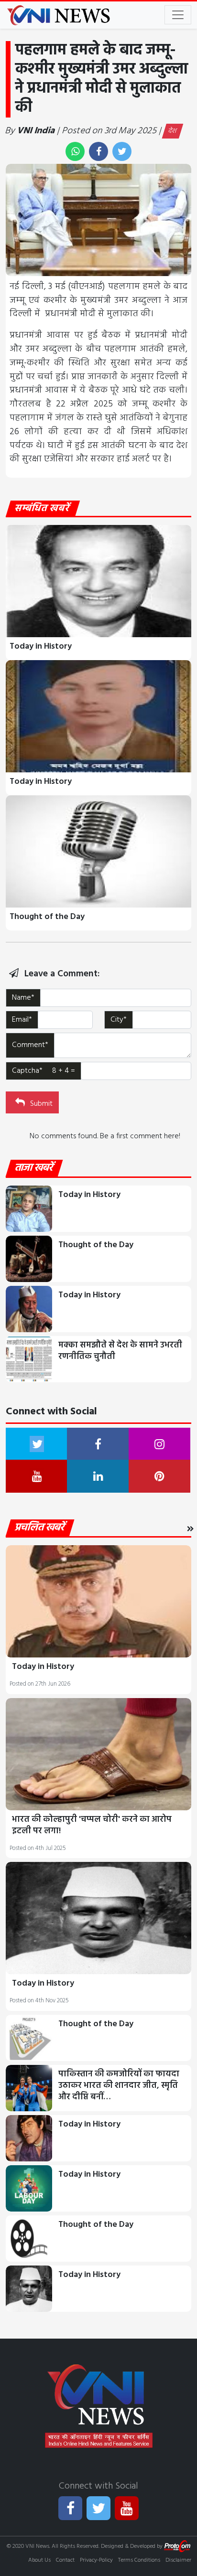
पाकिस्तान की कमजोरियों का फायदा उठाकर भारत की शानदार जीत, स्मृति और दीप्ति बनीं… (119, 2086)
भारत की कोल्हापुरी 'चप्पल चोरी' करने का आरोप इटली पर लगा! (92, 1825)
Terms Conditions (139, 2560)
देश (173, 131)
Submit (40, 1104)
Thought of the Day (47, 917)
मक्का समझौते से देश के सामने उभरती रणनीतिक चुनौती (120, 1351)
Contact (65, 2560)
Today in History (41, 647)
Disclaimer (178, 2560)
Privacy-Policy (96, 2560)
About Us (39, 2560)
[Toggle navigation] (178, 15)
